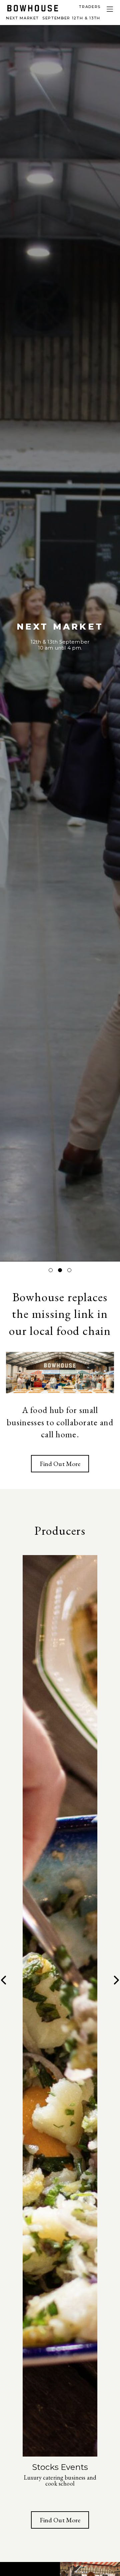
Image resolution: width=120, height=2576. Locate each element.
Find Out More (60, 1464)
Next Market (53, 18)
